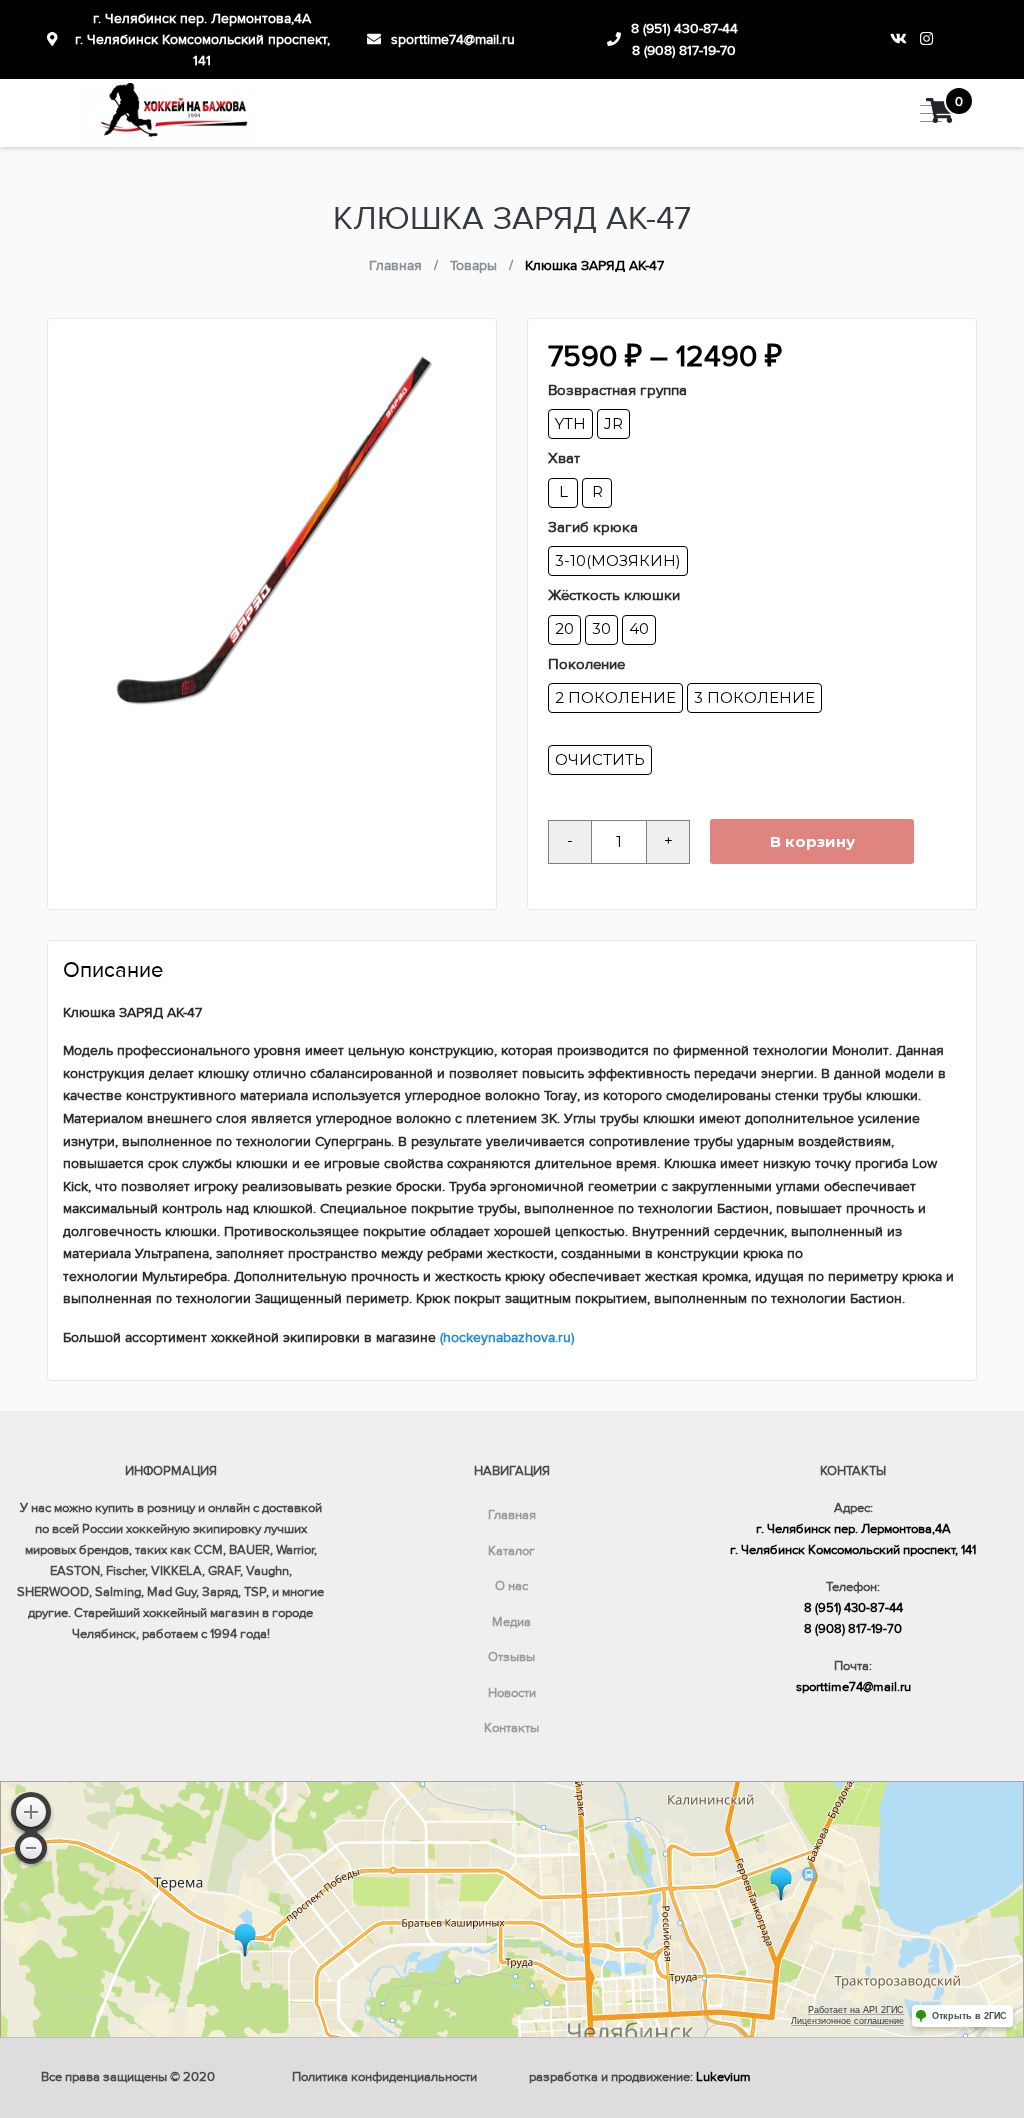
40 (639, 628)
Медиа (511, 1622)
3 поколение (754, 697)
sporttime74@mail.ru (453, 39)
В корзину (812, 841)
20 (564, 628)
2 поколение (615, 697)
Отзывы (511, 1657)
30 (601, 628)
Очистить (600, 759)
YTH (570, 423)
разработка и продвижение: (640, 2077)
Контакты (511, 1728)
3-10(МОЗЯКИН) (618, 560)
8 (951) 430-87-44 (684, 28)
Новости (512, 1693)
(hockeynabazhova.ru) (507, 1337)
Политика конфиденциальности (384, 2077)
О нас (511, 1586)
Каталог (511, 1551)
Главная (512, 1515)
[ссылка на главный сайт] (170, 113)
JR (613, 423)
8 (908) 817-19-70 (684, 50)
